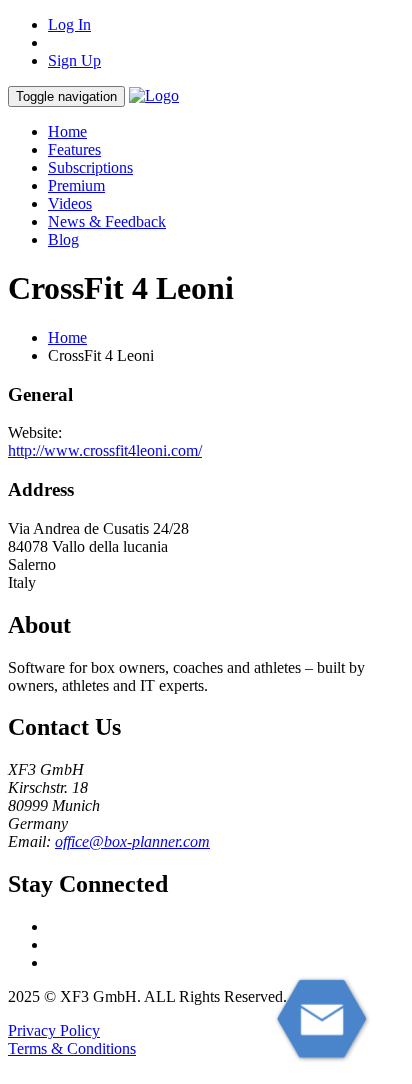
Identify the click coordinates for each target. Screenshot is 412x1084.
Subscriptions (90, 167)
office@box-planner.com (132, 841)
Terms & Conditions (72, 1048)
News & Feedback (107, 221)
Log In (69, 24)
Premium (76, 185)
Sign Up (74, 60)
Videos (70, 203)
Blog (63, 239)
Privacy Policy (54, 1030)
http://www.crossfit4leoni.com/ (105, 450)
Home (67, 131)
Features (74, 149)
